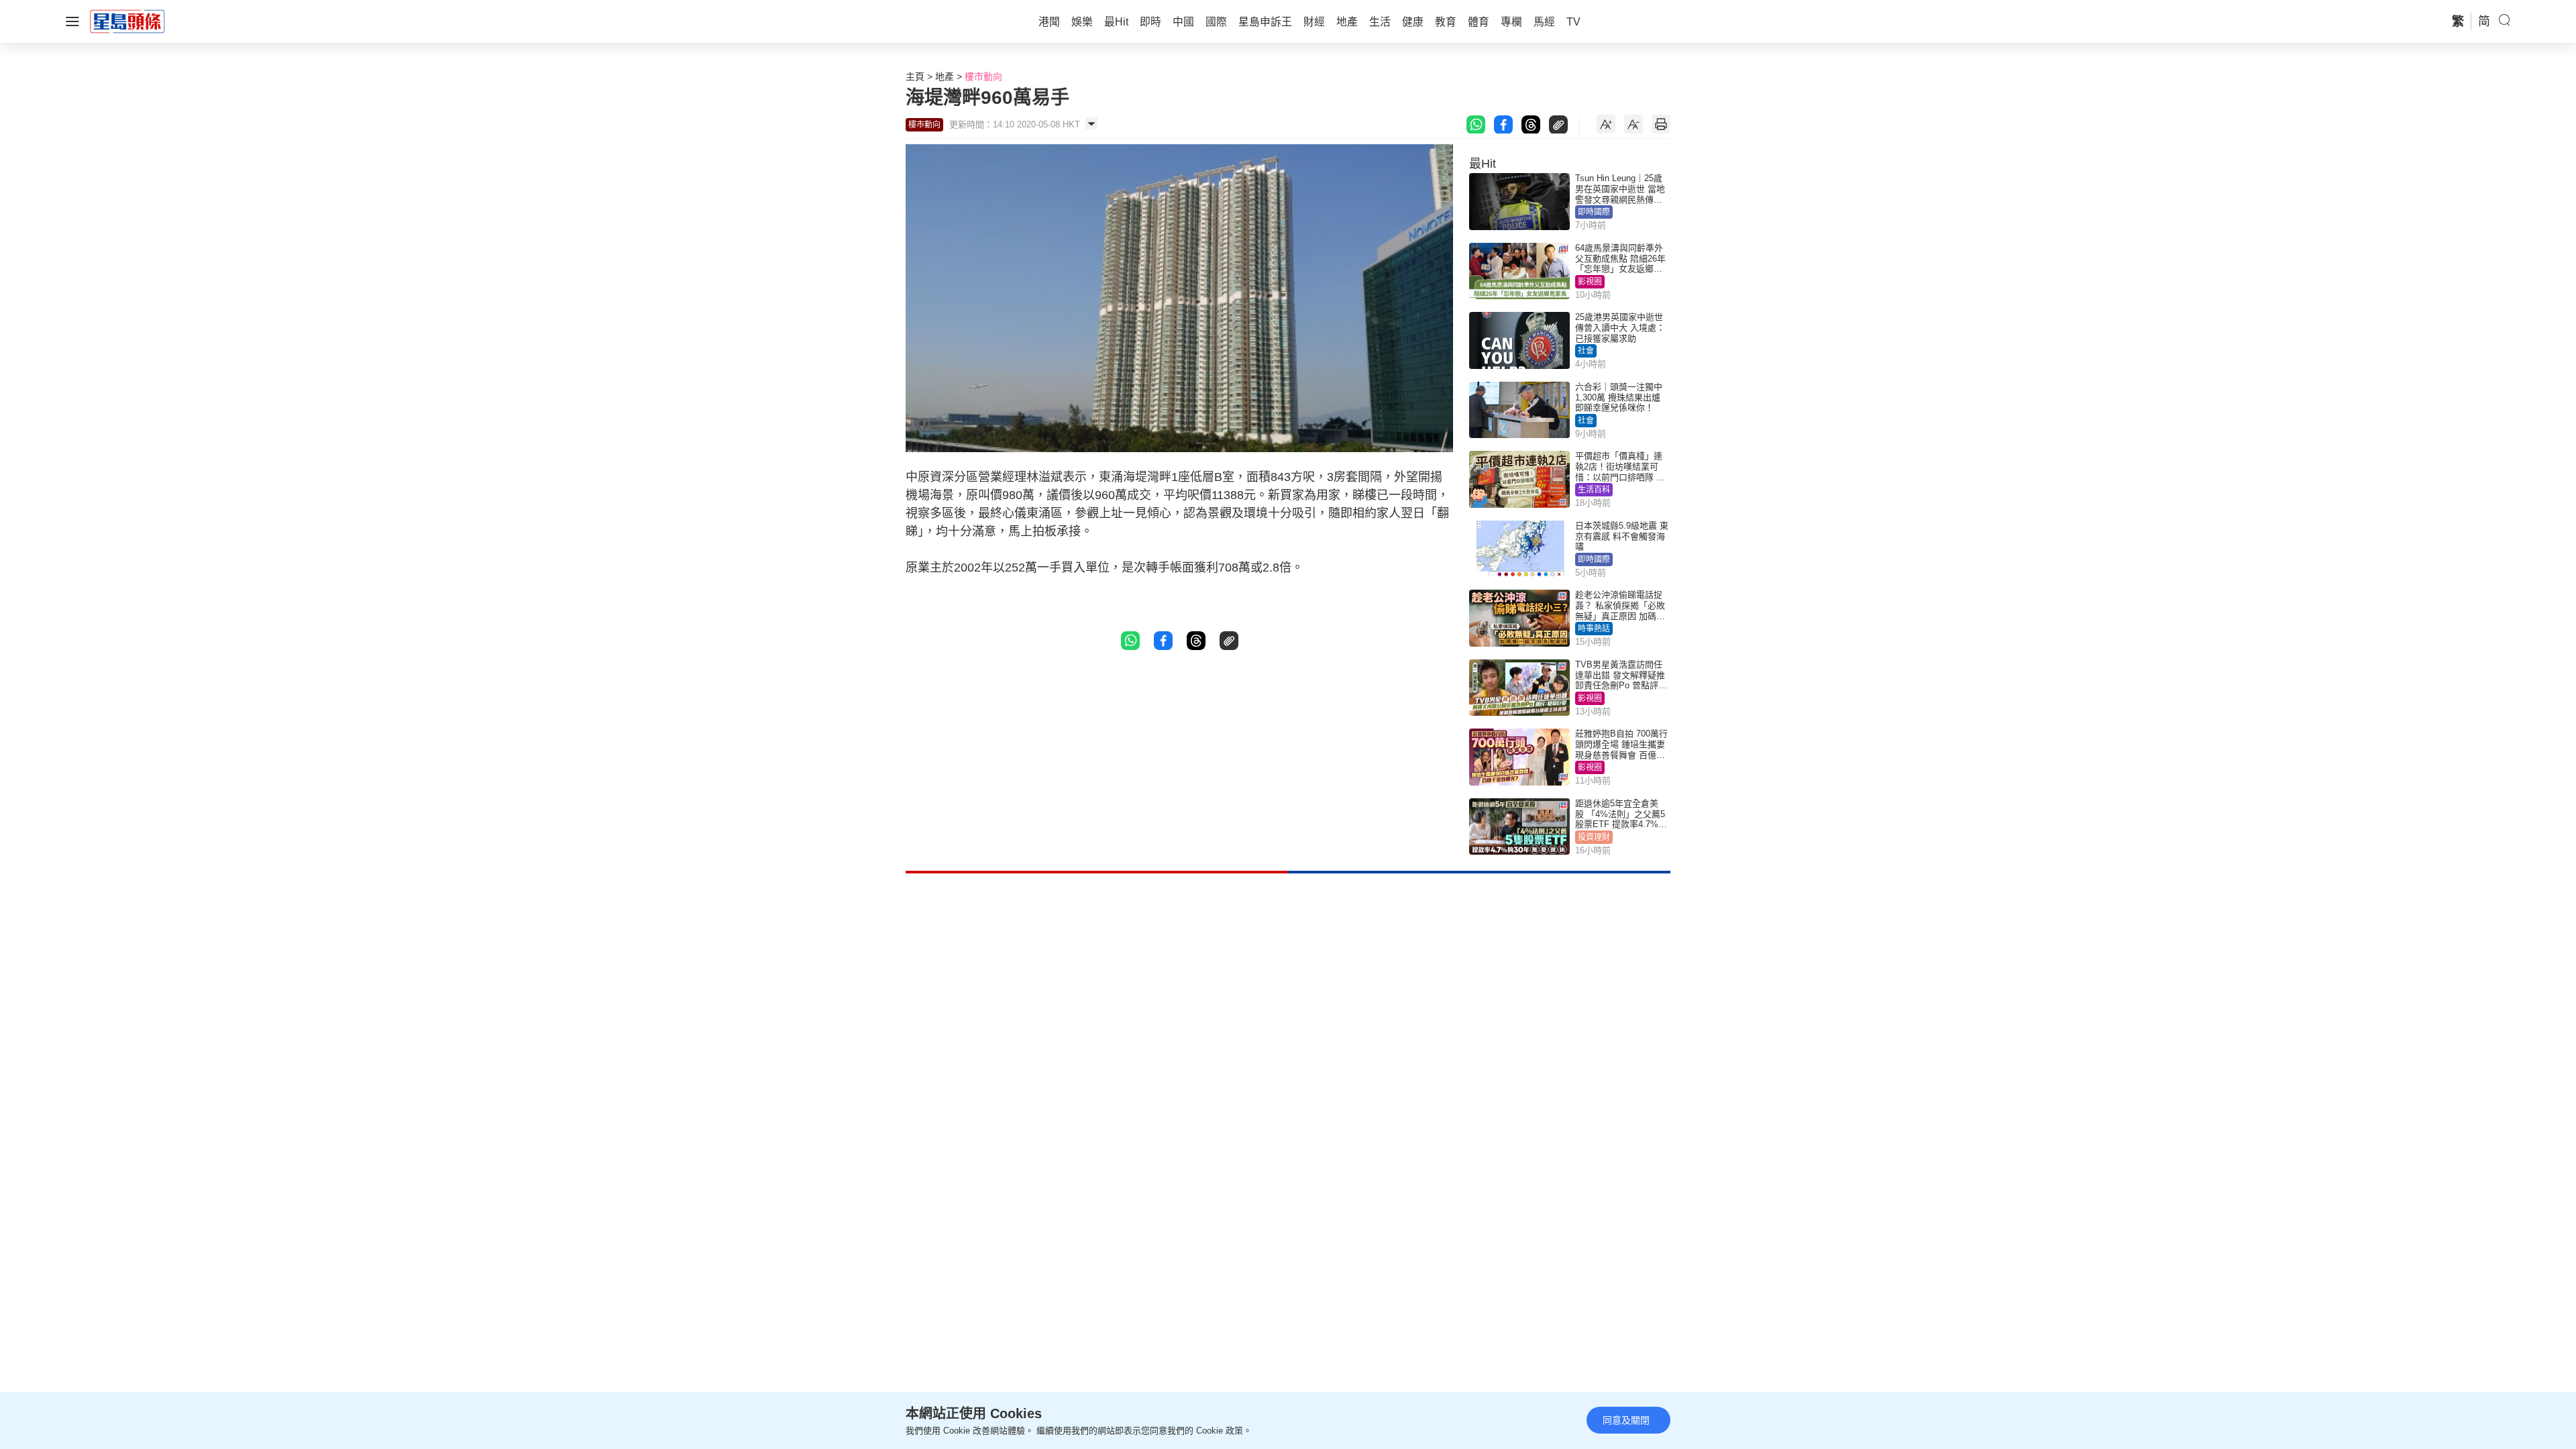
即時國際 (1594, 212)
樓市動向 (983, 76)
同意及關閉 (1626, 1420)
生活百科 (1594, 490)
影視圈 (1590, 282)
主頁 (915, 76)
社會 (1586, 351)
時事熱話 (1594, 629)
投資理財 (1594, 837)
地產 (945, 76)
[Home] (127, 21)
